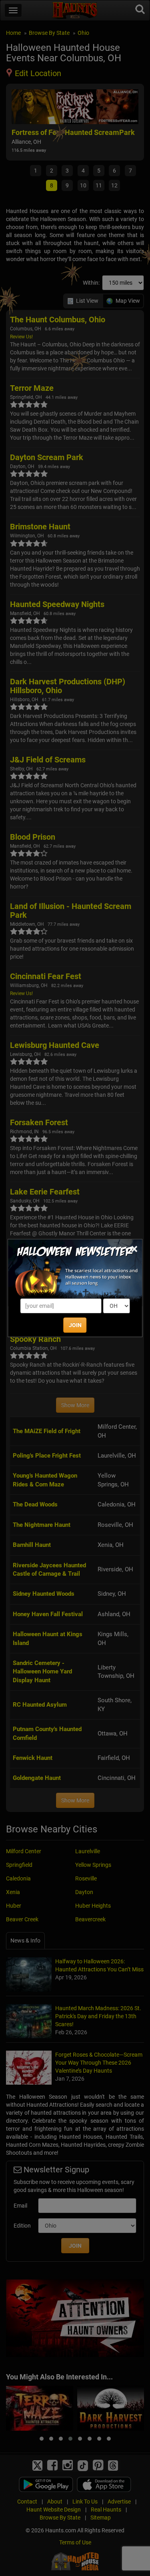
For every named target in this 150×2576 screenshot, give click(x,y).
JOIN (75, 1325)
